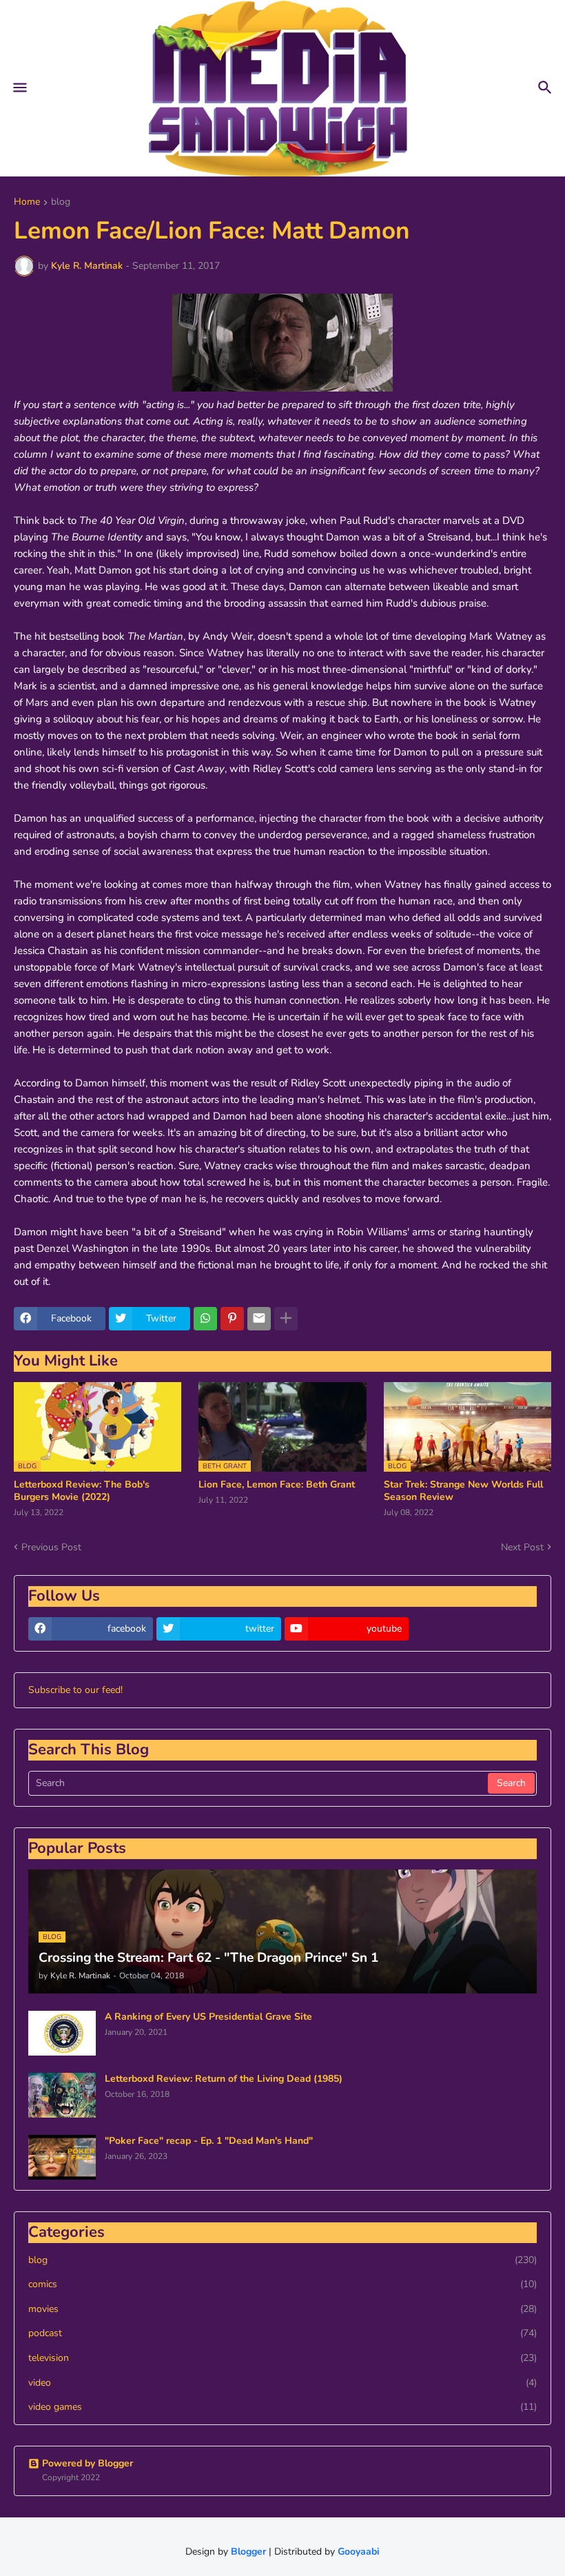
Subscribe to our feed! (75, 1690)
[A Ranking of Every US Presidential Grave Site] (62, 2033)
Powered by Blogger (88, 2463)
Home (27, 203)
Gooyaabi (359, 2552)
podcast (282, 2333)
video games (282, 2407)
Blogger (248, 2552)
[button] (19, 88)
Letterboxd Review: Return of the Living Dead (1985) (224, 2079)
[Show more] (286, 1319)
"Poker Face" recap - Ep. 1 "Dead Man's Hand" (209, 2141)
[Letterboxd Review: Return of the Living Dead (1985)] (62, 2095)
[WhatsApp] (205, 1319)
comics (282, 2284)
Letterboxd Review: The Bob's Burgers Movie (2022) (82, 1491)
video (282, 2383)
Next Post (522, 1547)
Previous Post (51, 1547)
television (282, 2358)
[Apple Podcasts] (474, 1629)
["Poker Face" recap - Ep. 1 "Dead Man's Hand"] (62, 2157)
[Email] (259, 1319)
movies (282, 2309)
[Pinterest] (232, 1319)
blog (61, 203)
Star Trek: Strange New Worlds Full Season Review (463, 1491)
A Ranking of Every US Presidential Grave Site (208, 2017)
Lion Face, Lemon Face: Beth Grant (277, 1485)
